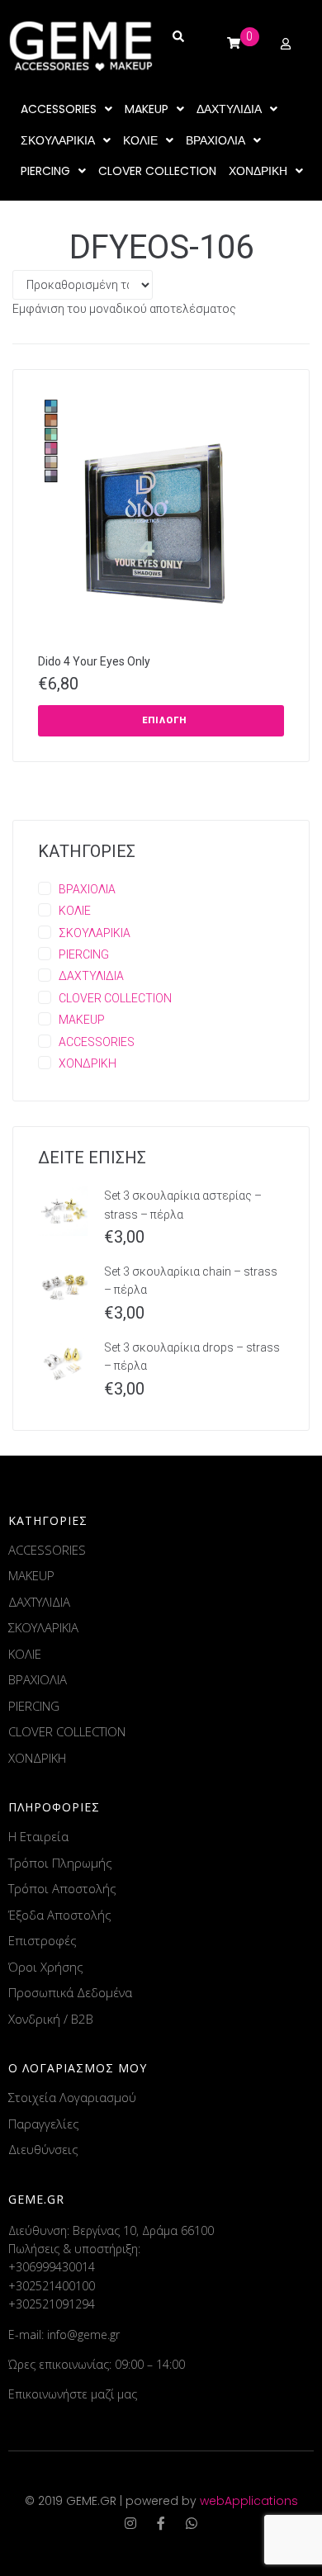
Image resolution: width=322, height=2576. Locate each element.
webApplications (249, 2501)
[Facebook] (161, 2523)
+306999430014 (52, 2267)
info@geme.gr (83, 2334)
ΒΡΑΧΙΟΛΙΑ (87, 889)
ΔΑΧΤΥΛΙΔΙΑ (91, 976)
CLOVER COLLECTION (115, 998)
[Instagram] (130, 2523)
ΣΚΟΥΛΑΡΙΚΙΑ (95, 933)
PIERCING (84, 954)
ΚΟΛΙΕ (75, 911)
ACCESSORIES (97, 1042)
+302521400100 (52, 2286)
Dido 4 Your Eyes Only (94, 661)
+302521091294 (52, 2304)
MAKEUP (82, 1020)
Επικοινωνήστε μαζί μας (73, 2394)
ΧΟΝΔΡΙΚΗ (88, 1063)
